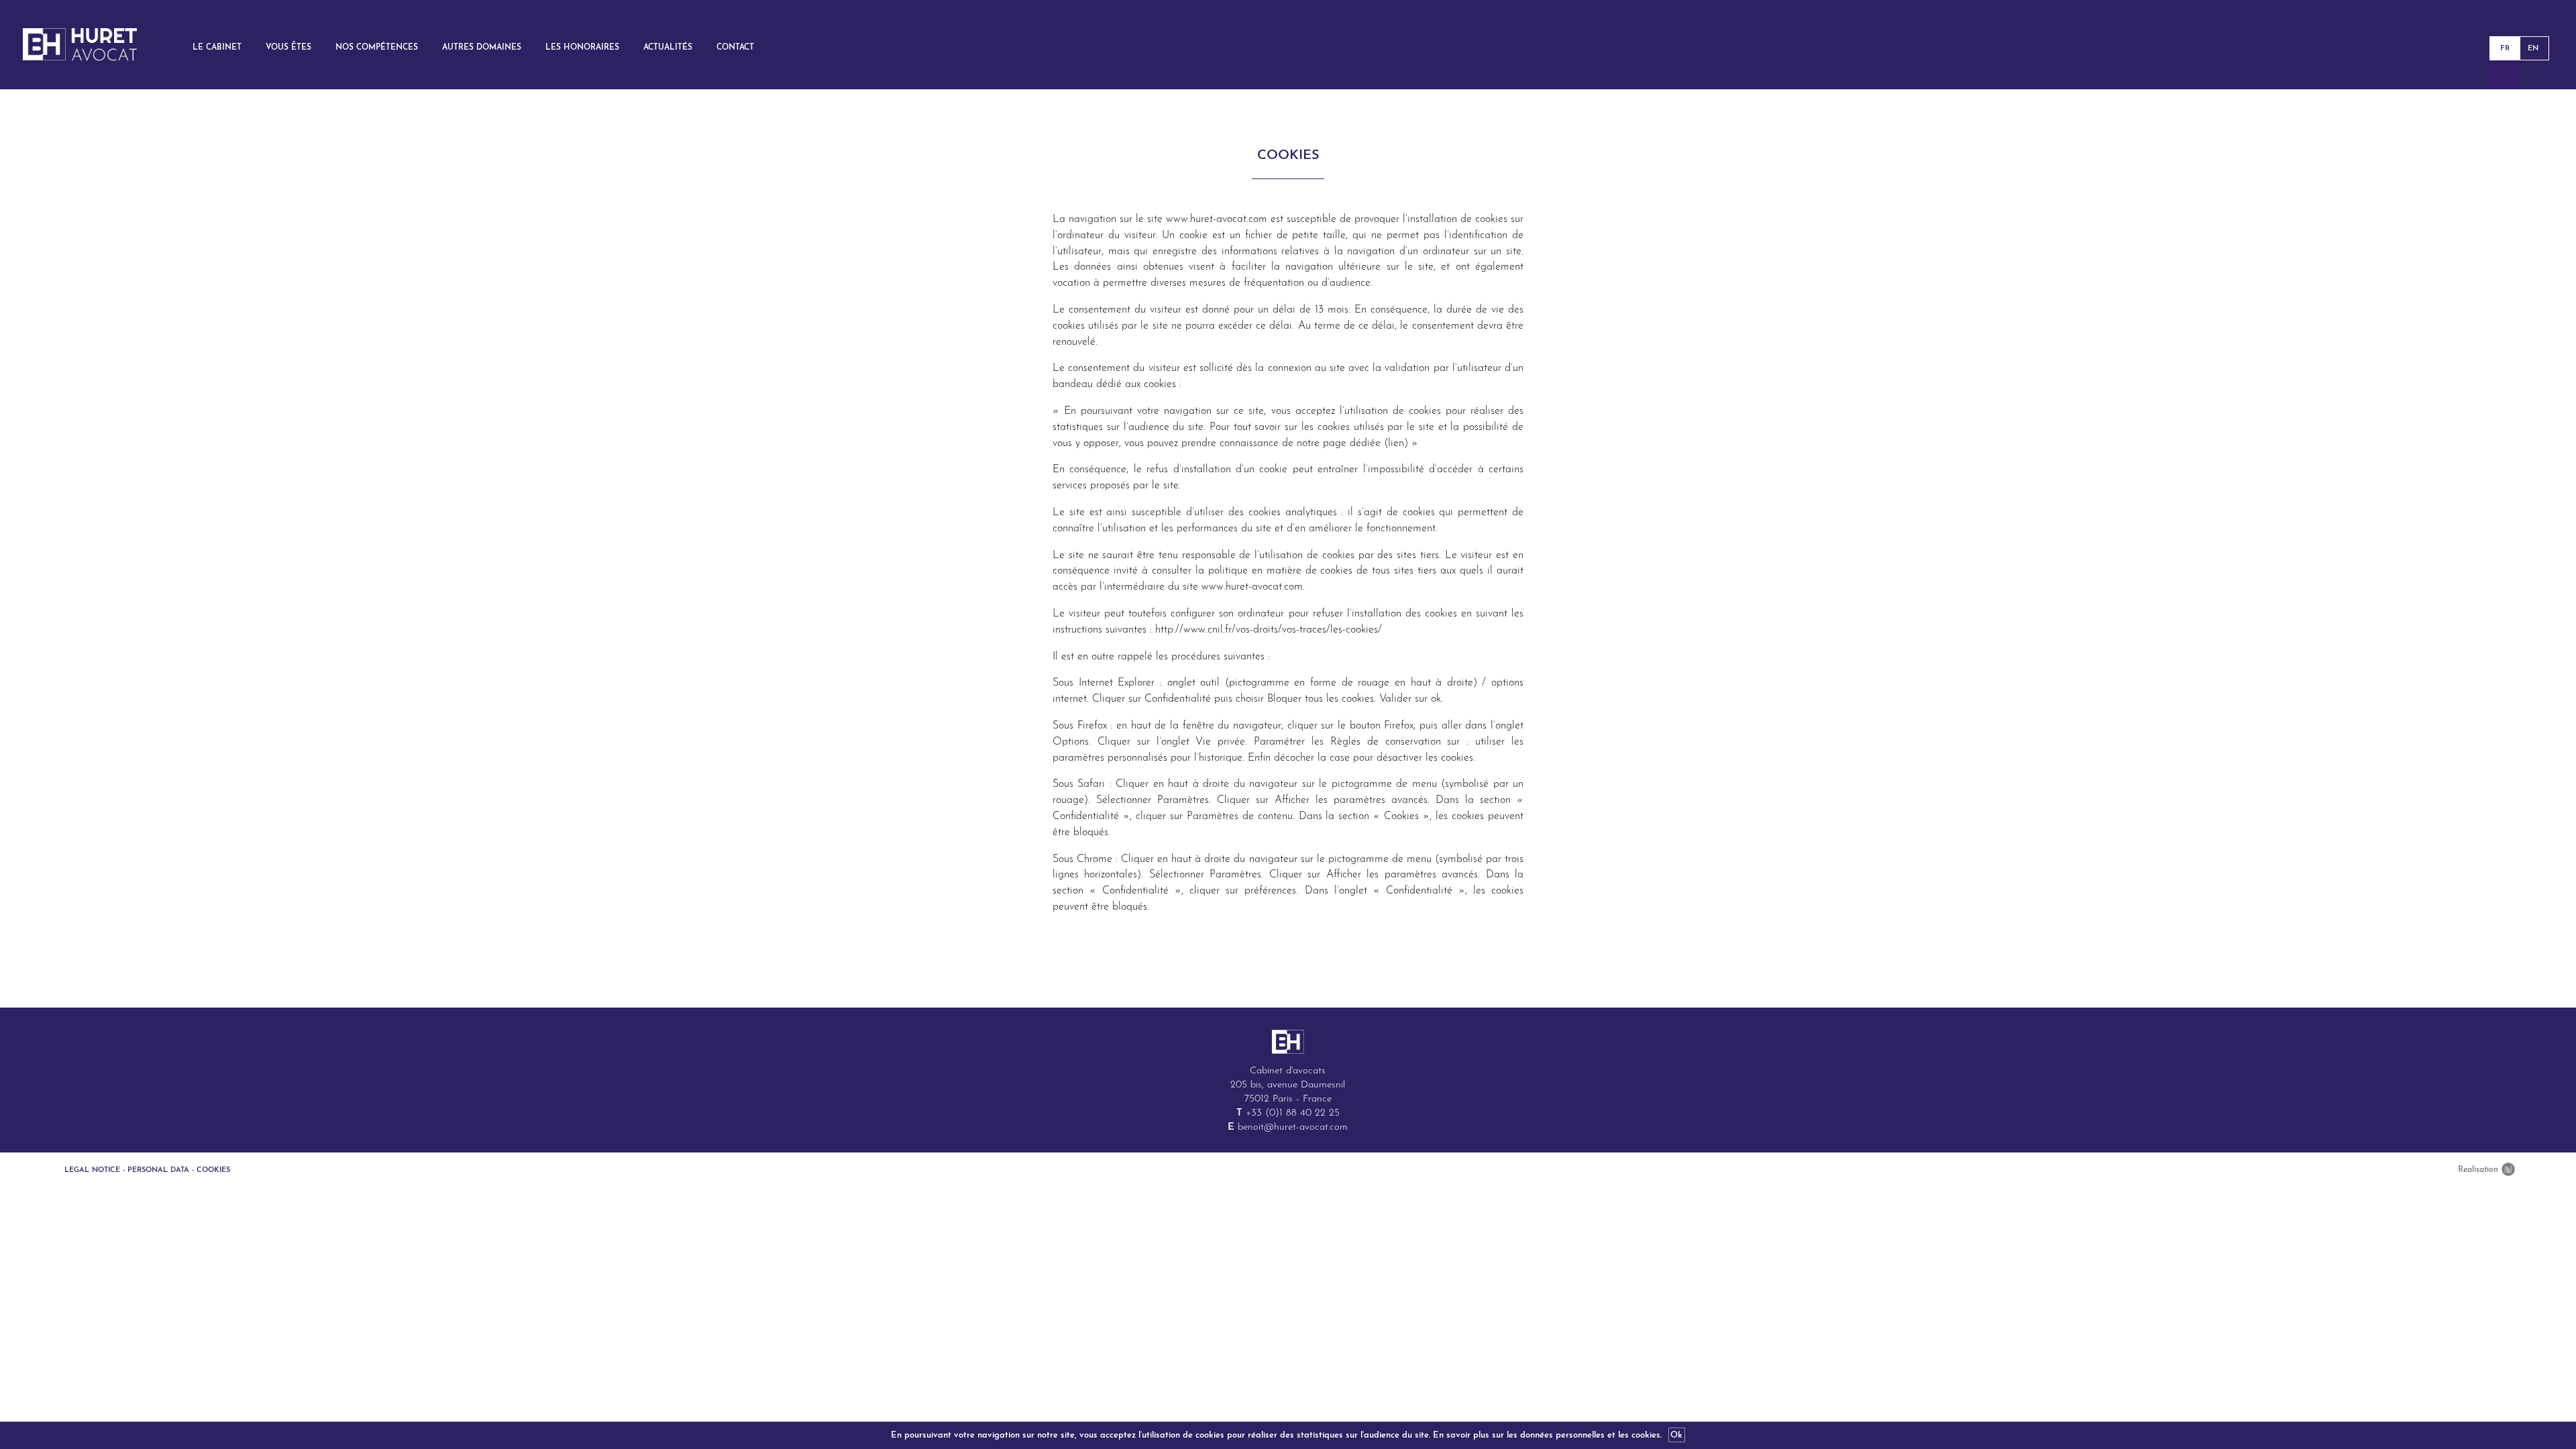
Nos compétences (377, 48)
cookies (1646, 1435)
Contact (735, 48)
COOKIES (213, 1170)
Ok (1676, 1435)
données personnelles (1562, 1435)
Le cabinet (217, 48)
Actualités (668, 48)
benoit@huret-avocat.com (1293, 1127)
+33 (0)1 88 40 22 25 (1293, 1113)
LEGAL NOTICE (92, 1170)
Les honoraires (582, 48)
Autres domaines (482, 48)
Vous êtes (288, 48)
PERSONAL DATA (158, 1170)
